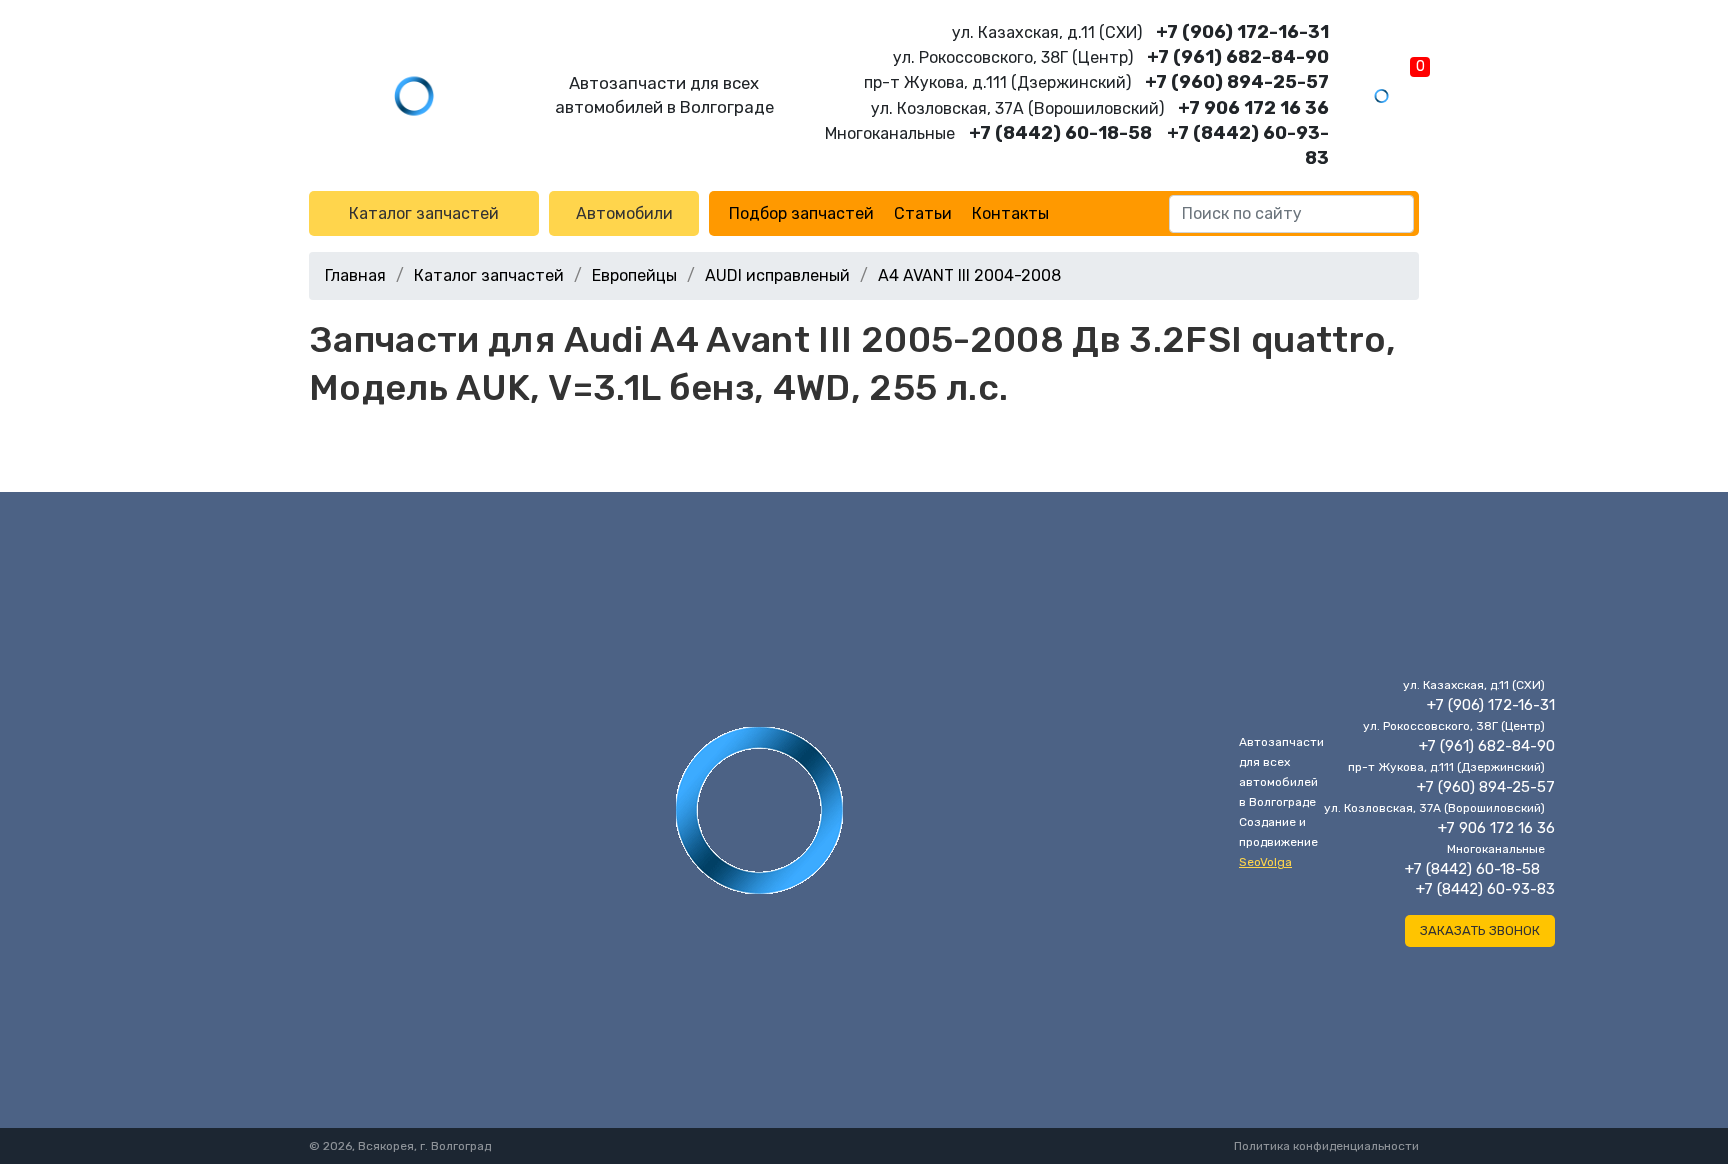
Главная (355, 275)
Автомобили (624, 213)
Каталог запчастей (424, 213)
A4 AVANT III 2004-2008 (969, 275)
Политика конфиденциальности (1326, 1146)
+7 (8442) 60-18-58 (1060, 133)
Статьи (923, 213)
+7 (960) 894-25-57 (1237, 82)
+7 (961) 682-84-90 (1238, 57)
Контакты (1010, 213)
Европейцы (634, 275)
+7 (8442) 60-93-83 (1485, 889)
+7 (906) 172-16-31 (1242, 32)
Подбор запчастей (801, 213)
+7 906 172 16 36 (1253, 108)
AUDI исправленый (777, 275)
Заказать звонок (1480, 930)
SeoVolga (1265, 862)
